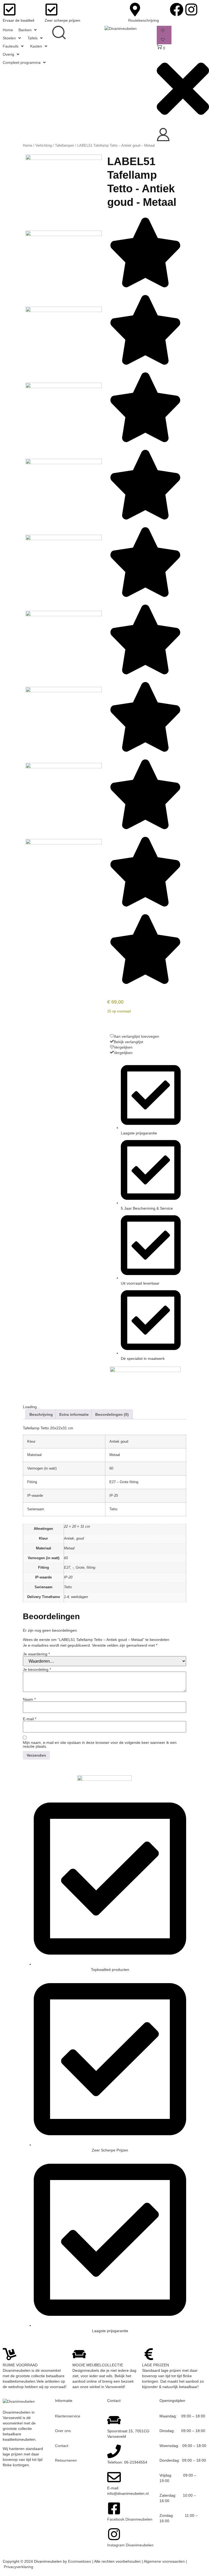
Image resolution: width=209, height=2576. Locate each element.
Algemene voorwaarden (164, 2561)
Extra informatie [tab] (74, 1414)
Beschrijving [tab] (41, 1414)
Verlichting (44, 145)
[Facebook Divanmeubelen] (114, 2508)
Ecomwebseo (80, 2561)
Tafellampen (64, 145)
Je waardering (36, 1654)
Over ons (63, 2431)
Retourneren (66, 2460)
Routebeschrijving (144, 20)
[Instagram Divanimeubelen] (114, 2534)
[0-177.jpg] (64, 159)
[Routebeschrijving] (135, 10)
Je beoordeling (37, 1669)
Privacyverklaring (19, 2567)
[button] (28, 30)
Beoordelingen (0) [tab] (112, 1414)
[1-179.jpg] (64, 235)
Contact (62, 2446)
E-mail (30, 1719)
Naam (29, 1699)
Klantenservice (68, 2416)
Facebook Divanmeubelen (130, 2519)
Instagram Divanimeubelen (130, 2545)
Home (27, 145)
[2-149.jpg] (64, 311)
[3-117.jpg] (64, 387)
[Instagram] (191, 10)
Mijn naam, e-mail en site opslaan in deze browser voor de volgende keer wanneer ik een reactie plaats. (100, 1744)
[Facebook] (177, 10)
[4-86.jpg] (64, 463)
